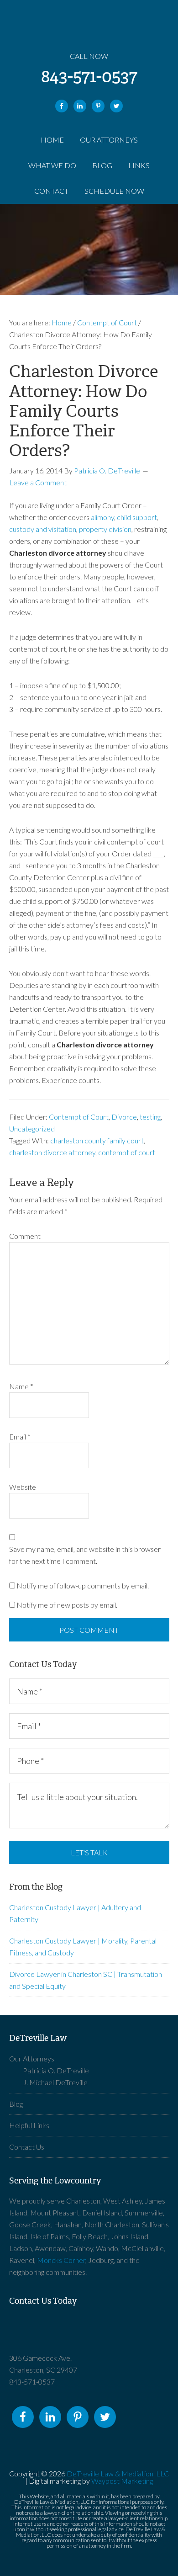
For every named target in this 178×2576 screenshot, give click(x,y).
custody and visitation (43, 529)
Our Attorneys (32, 2058)
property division (105, 529)
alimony (102, 517)
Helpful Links (29, 2125)
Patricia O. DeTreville (56, 2070)
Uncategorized (32, 1129)
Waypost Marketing (122, 2481)
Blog (16, 2104)
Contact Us (27, 2147)
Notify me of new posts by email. (67, 1605)
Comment (25, 1236)
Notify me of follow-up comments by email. (83, 1585)
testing (150, 1117)
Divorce (124, 1117)
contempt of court (127, 1152)
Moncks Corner (61, 2260)
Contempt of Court (79, 1117)
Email (20, 1437)
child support (137, 517)
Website (23, 1487)
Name (21, 1386)
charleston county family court (97, 1140)
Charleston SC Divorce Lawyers (89, 27)
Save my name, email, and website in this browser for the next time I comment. (85, 1555)
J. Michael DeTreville (55, 2082)
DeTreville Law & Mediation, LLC (118, 2473)
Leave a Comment (38, 482)
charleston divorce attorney (52, 1152)
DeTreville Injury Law (89, 2334)
